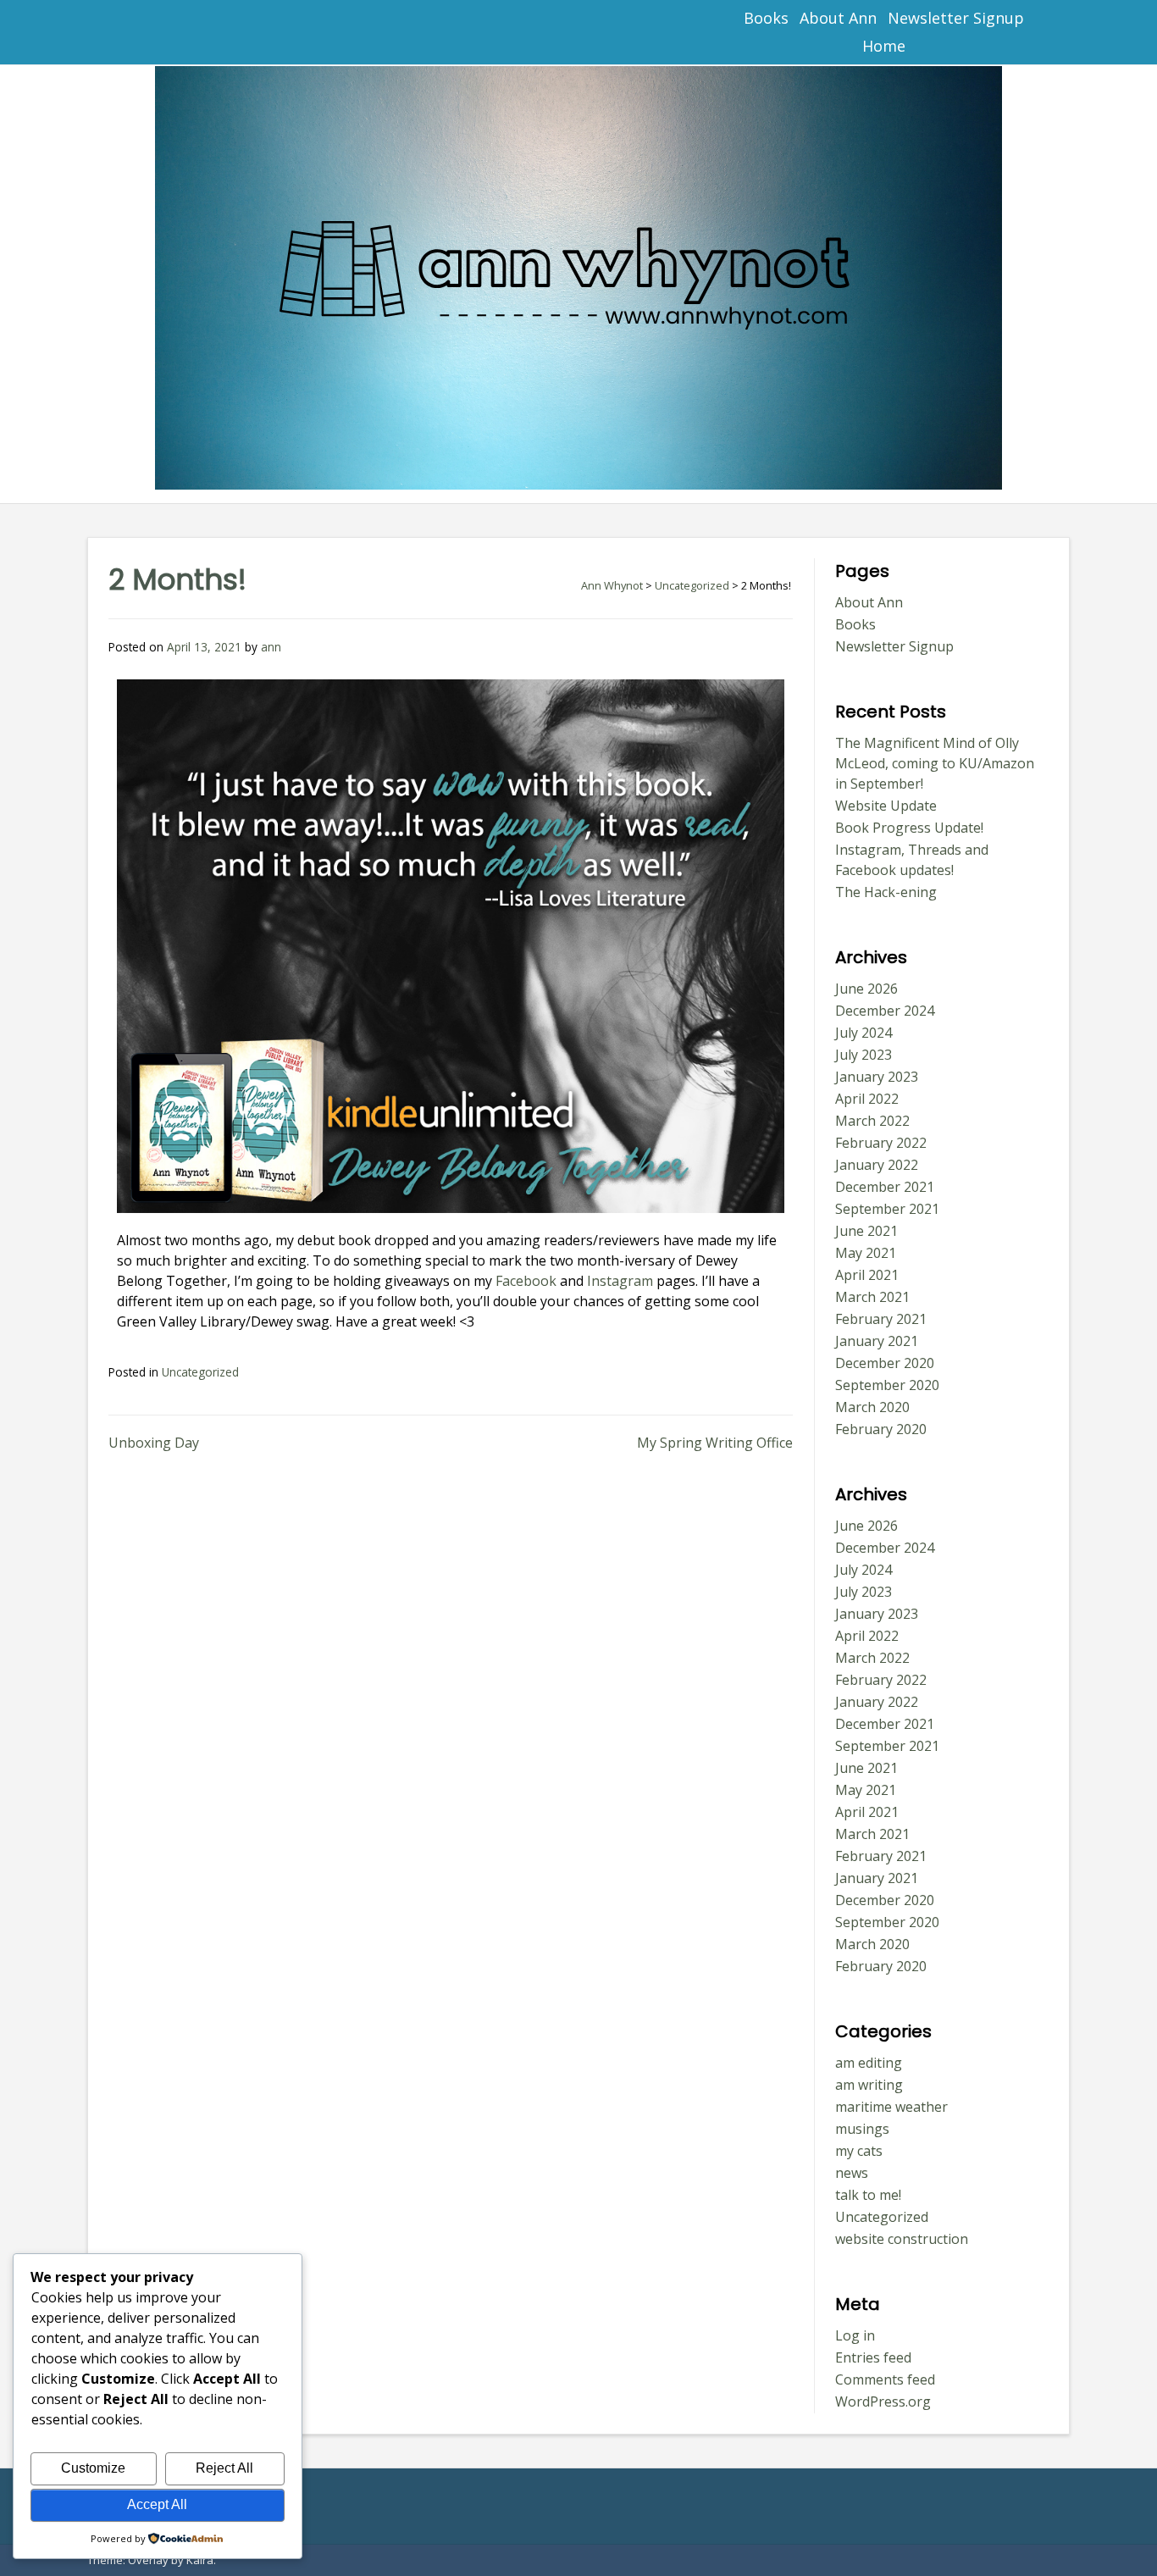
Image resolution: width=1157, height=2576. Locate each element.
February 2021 (881, 1319)
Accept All (157, 2504)
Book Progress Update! (909, 828)
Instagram (618, 1281)
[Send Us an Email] (99, 33)
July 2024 (864, 1033)
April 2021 (867, 1275)
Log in (855, 2335)
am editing (869, 2063)
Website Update (886, 806)
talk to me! (868, 2195)
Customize (93, 2468)
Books (766, 18)
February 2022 (881, 1143)
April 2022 (867, 1099)
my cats (859, 2151)
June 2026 (866, 989)
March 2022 (872, 1121)
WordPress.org (883, 2401)
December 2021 (885, 1187)
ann (271, 647)
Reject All (224, 2468)
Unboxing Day (154, 1443)
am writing (869, 2085)
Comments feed (885, 2379)
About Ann (838, 18)
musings (862, 2129)
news (852, 2173)
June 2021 (866, 1231)
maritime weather (891, 2107)
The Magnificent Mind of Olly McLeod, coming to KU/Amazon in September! (935, 763)
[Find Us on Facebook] (136, 33)
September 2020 (887, 1385)
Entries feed (873, 2357)
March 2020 (872, 1407)
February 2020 (881, 1429)
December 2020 (885, 1363)
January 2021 (877, 1341)
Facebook (526, 1281)
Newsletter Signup (956, 18)
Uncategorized (200, 1372)
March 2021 (872, 1297)
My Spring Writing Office (715, 1443)
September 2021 (887, 1209)
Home (884, 46)
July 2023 (864, 1055)
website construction (902, 2239)
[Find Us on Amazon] (210, 33)
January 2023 (877, 1077)
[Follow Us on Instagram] (248, 33)
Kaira (200, 2560)
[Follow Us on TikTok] (173, 33)
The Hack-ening (886, 892)
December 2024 (885, 1011)
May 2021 (866, 1253)
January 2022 (877, 1165)
